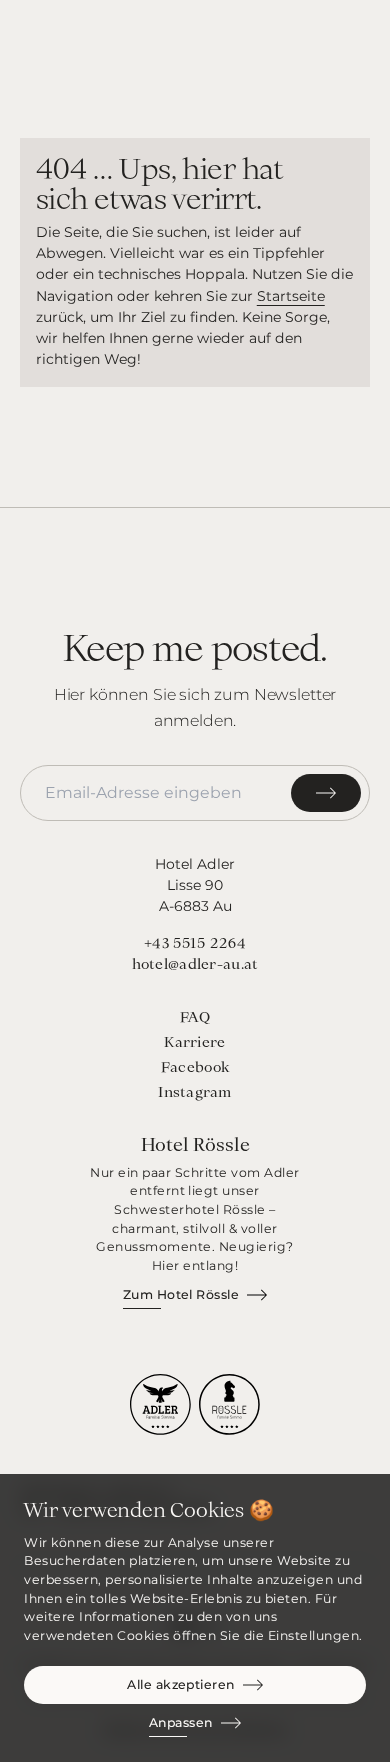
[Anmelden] (326, 793)
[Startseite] (194, 39)
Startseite (291, 296)
